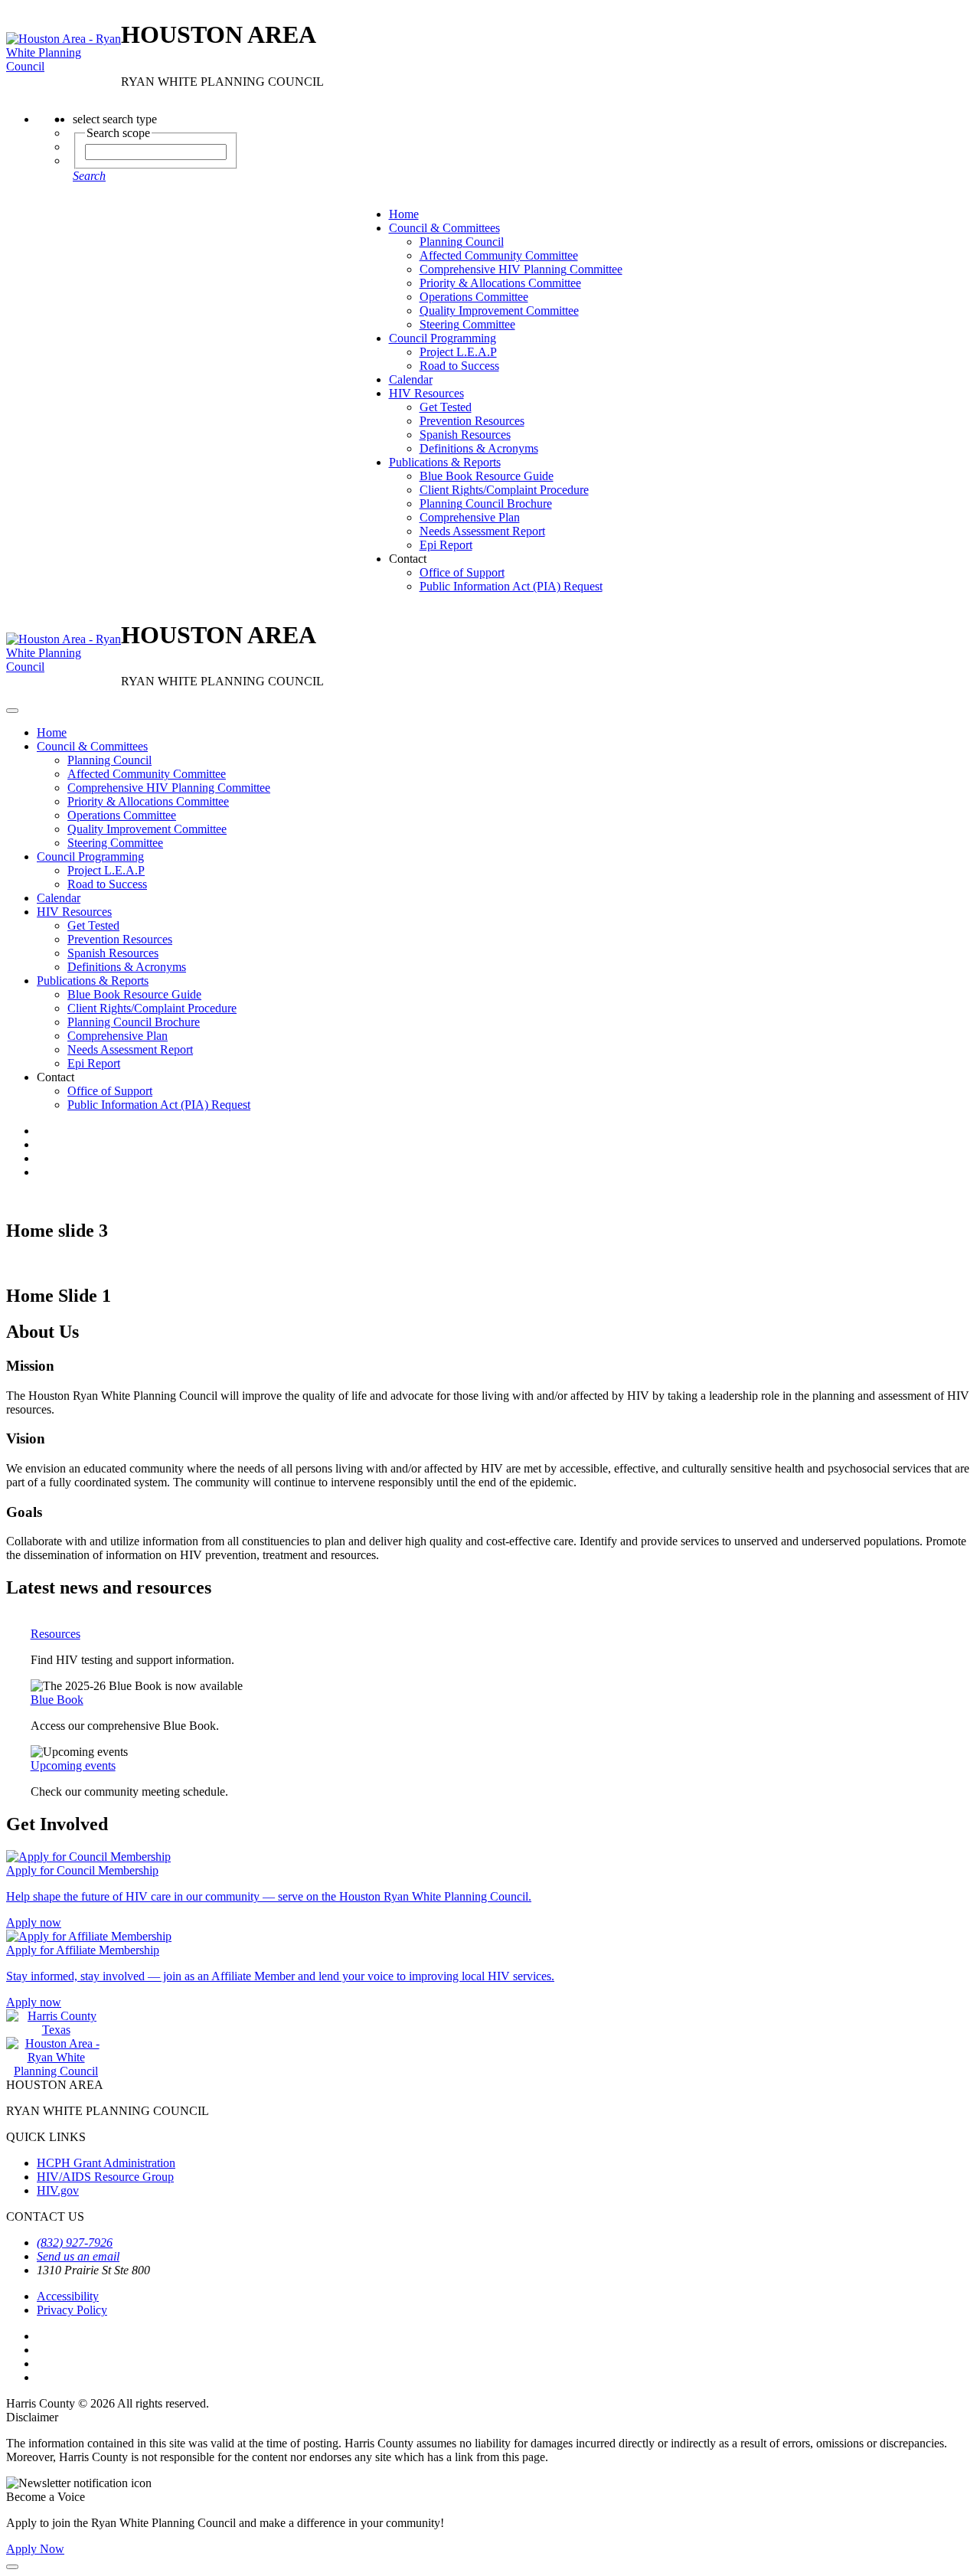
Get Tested (446, 407)
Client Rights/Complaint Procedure (504, 490)
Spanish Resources (465, 435)
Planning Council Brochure (486, 503)
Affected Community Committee (499, 255)
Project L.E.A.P (458, 352)
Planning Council (462, 242)
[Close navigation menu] (12, 711)
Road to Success (459, 366)
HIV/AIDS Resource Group (105, 2177)
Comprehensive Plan (470, 517)
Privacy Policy (72, 2310)
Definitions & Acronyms (479, 448)
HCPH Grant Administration (106, 2163)
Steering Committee (467, 324)
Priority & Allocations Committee (500, 283)
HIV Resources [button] (426, 393)
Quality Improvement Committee (499, 311)
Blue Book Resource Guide (487, 476)
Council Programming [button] (443, 338)
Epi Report (446, 545)
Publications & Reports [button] (445, 462)
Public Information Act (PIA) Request (511, 586)
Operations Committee (474, 297)
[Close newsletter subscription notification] (12, 2567)
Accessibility (68, 2296)
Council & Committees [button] (444, 228)
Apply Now (35, 2549)
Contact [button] (408, 559)
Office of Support (462, 572)
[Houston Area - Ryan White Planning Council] (64, 53)
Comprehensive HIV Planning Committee (521, 269)
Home (404, 214)
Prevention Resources (472, 421)
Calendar (411, 379)
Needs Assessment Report (482, 531)
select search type (115, 119)
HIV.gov (58, 2190)
